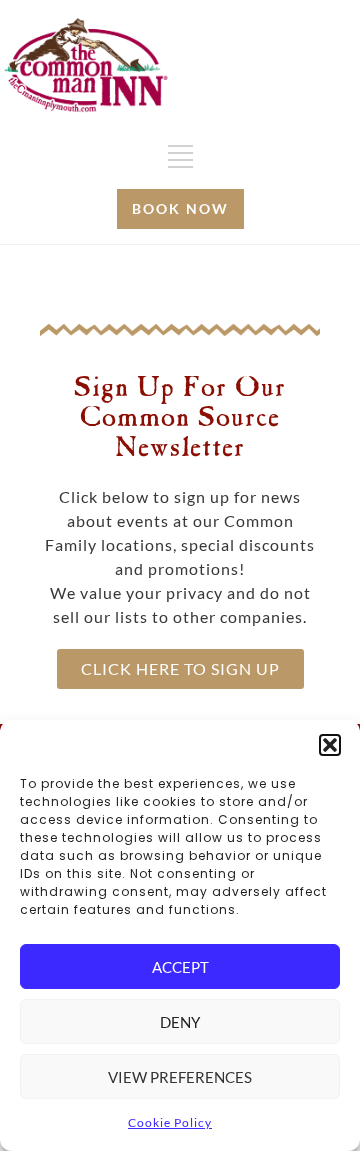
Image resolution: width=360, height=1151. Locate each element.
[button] (330, 745)
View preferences (180, 1077)
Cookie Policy (170, 1122)
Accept (180, 967)
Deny (180, 1022)
